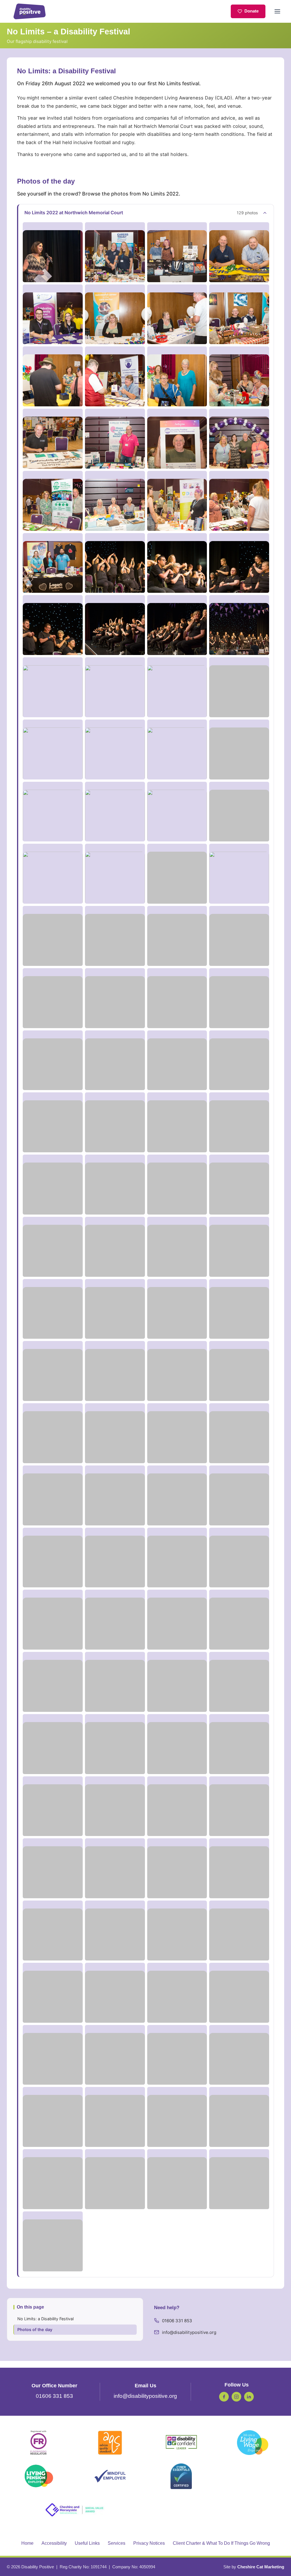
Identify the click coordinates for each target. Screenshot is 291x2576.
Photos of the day (35, 2329)
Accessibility (54, 2543)
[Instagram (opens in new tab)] (236, 2397)
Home (27, 2543)
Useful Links (87, 2543)
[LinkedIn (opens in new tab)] (249, 2397)
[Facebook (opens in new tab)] (224, 2397)
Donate (251, 11)
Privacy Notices (149, 2543)
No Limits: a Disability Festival (45, 2319)
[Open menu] (277, 11)
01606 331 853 (177, 2321)
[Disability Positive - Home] (30, 11)
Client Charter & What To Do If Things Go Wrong (221, 2543)
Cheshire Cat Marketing (261, 2567)
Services (117, 2543)
